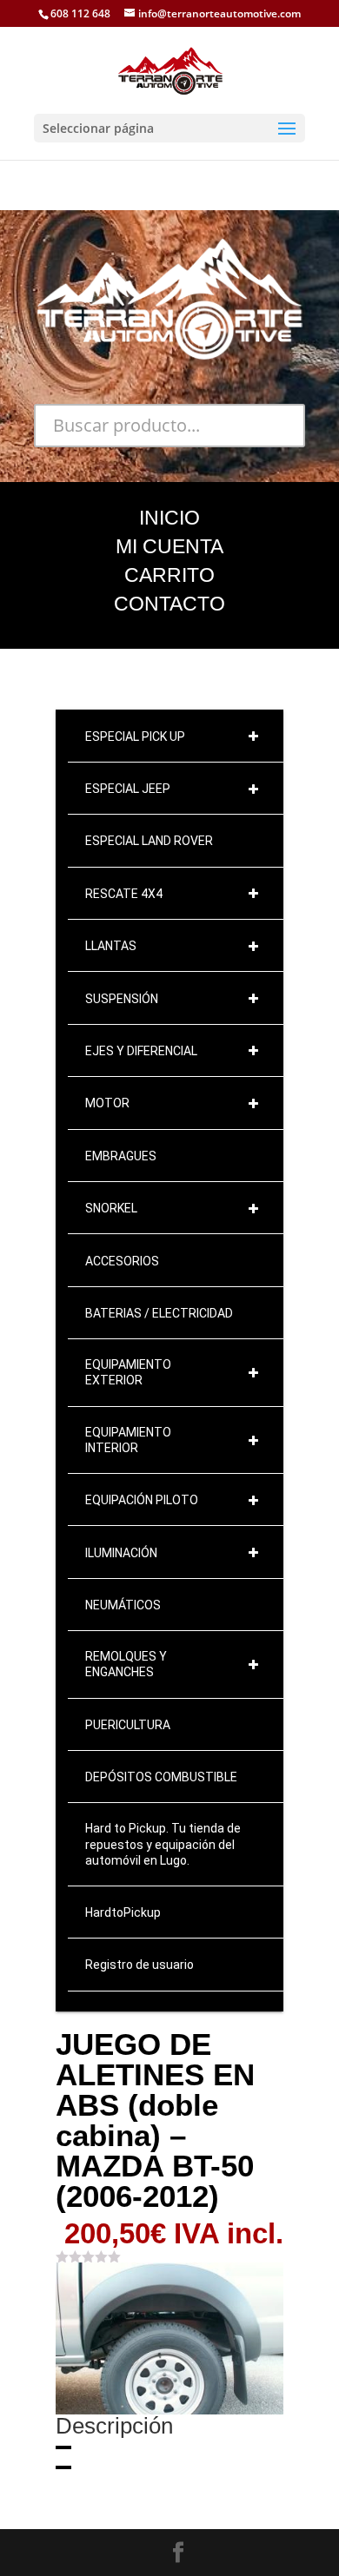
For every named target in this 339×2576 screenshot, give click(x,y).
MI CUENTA (169, 546)
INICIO (169, 518)
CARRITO (169, 575)
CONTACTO (169, 604)
